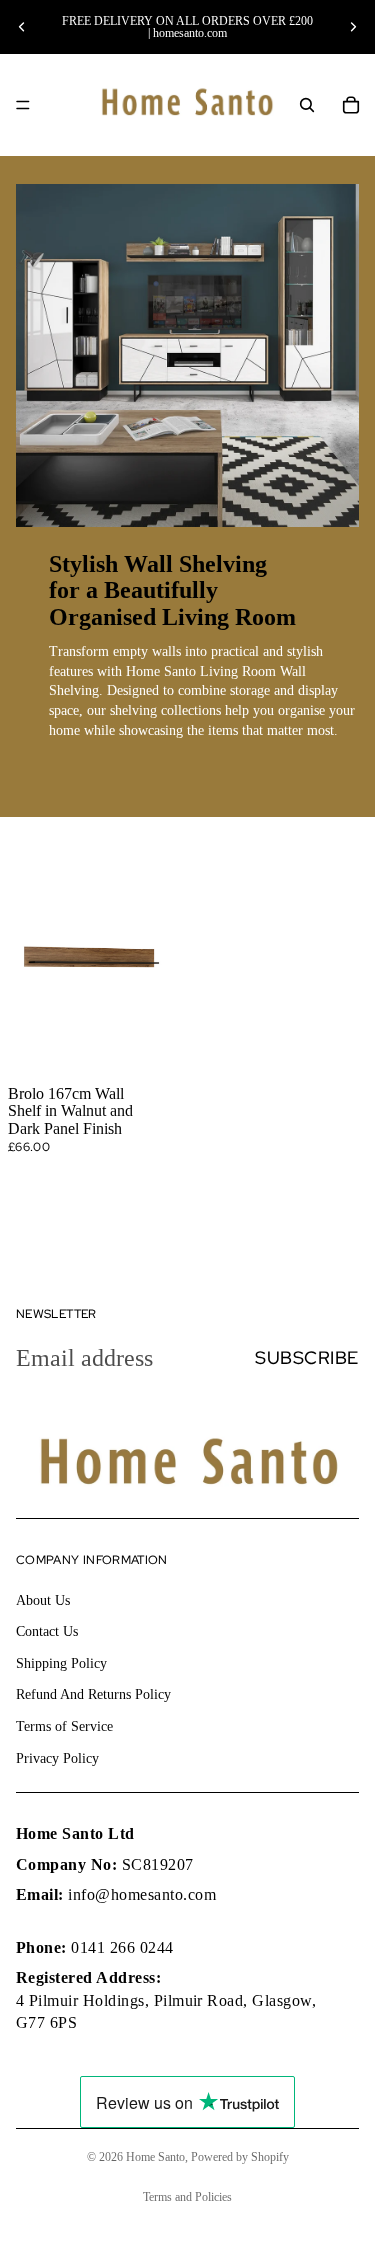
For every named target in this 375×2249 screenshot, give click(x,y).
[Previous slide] (22, 27)
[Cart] (351, 105)
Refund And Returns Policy (93, 1694)
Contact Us (47, 1631)
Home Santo (155, 2157)
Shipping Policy (61, 1663)
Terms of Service (64, 1726)
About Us (43, 1600)
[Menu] (23, 105)
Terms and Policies (187, 2197)
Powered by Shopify (240, 2157)
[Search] (307, 105)
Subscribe (307, 1357)
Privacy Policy (57, 1757)
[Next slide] (353, 27)
